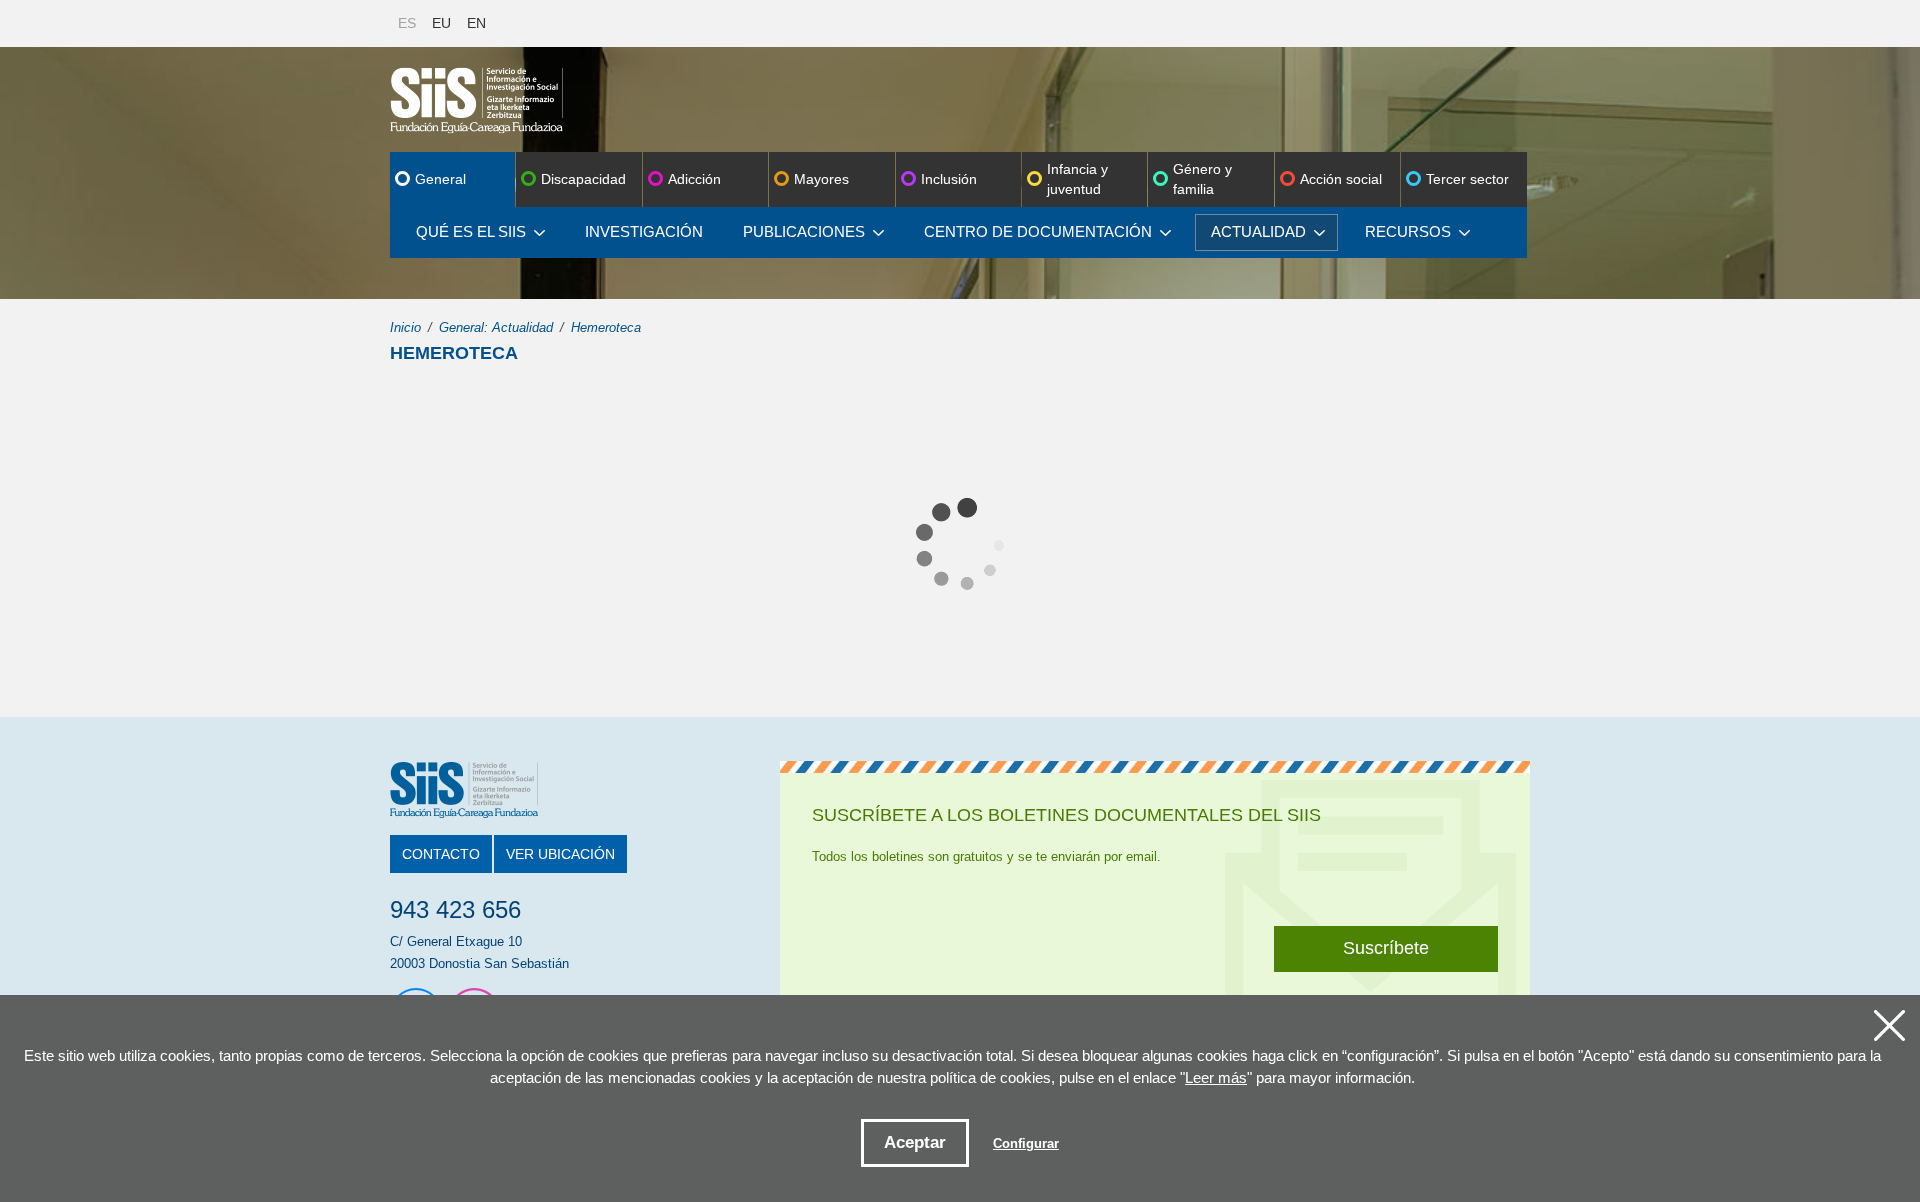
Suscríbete (1386, 948)
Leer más (1216, 1077)
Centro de (1038, 231)
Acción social (1341, 179)
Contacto (441, 854)
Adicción (694, 179)
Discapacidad (583, 179)
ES (407, 23)
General (440, 179)
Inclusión (949, 179)
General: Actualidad (496, 327)
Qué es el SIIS (471, 231)
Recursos (1408, 231)
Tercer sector (1467, 179)
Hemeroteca (606, 327)
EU (441, 23)
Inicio (405, 327)
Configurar (1026, 1143)
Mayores (821, 179)
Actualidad (1258, 231)
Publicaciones (804, 231)
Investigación (644, 231)
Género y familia (1202, 179)
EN (476, 23)
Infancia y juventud (1077, 179)
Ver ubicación (560, 854)
